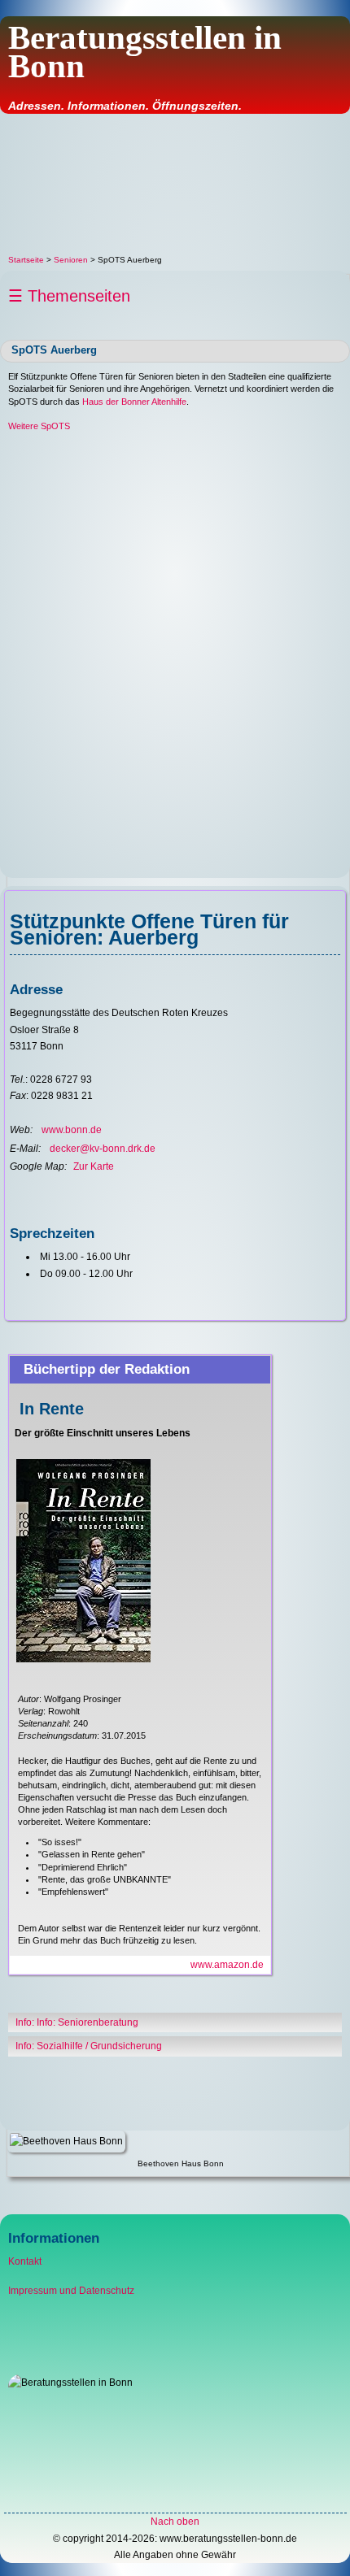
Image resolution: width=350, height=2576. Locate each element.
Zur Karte (94, 1166)
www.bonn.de (72, 1130)
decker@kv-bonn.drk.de (103, 1149)
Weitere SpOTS (39, 426)
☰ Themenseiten (69, 296)
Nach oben (175, 2522)
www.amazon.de (227, 1965)
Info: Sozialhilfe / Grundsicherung (89, 2046)
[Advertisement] (175, 184)
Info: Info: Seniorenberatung (77, 2022)
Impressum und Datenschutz (71, 2291)
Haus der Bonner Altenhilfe (134, 402)
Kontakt (25, 2261)
